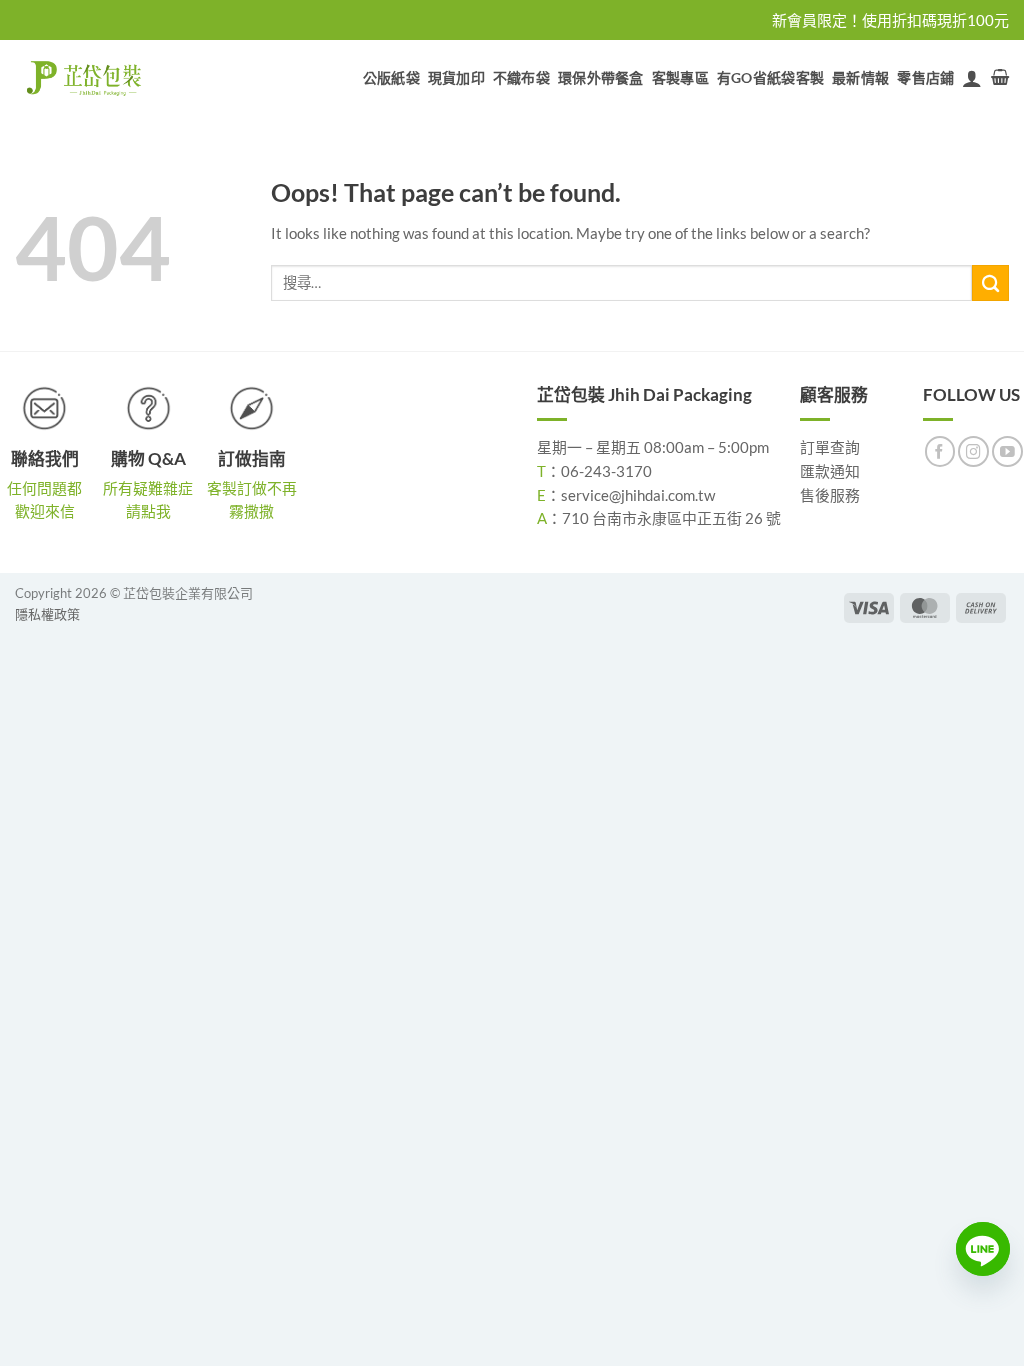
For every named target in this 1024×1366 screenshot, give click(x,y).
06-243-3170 (606, 471)
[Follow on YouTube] (1007, 451)
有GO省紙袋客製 (770, 77)
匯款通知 (830, 471)
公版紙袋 (391, 77)
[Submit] (990, 283)
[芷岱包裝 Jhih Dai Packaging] (85, 78)
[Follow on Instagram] (973, 451)
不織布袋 (521, 77)
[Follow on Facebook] (940, 451)
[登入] (972, 78)
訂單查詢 (830, 447)
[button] (1000, 77)
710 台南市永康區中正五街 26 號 (671, 518)
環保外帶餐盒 (601, 77)
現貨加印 (456, 77)
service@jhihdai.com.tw (638, 495)
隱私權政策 (47, 614)
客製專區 (680, 77)
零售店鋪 (925, 77)
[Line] (983, 1249)
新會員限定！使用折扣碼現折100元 (890, 20)
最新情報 (860, 77)
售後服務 (830, 495)
